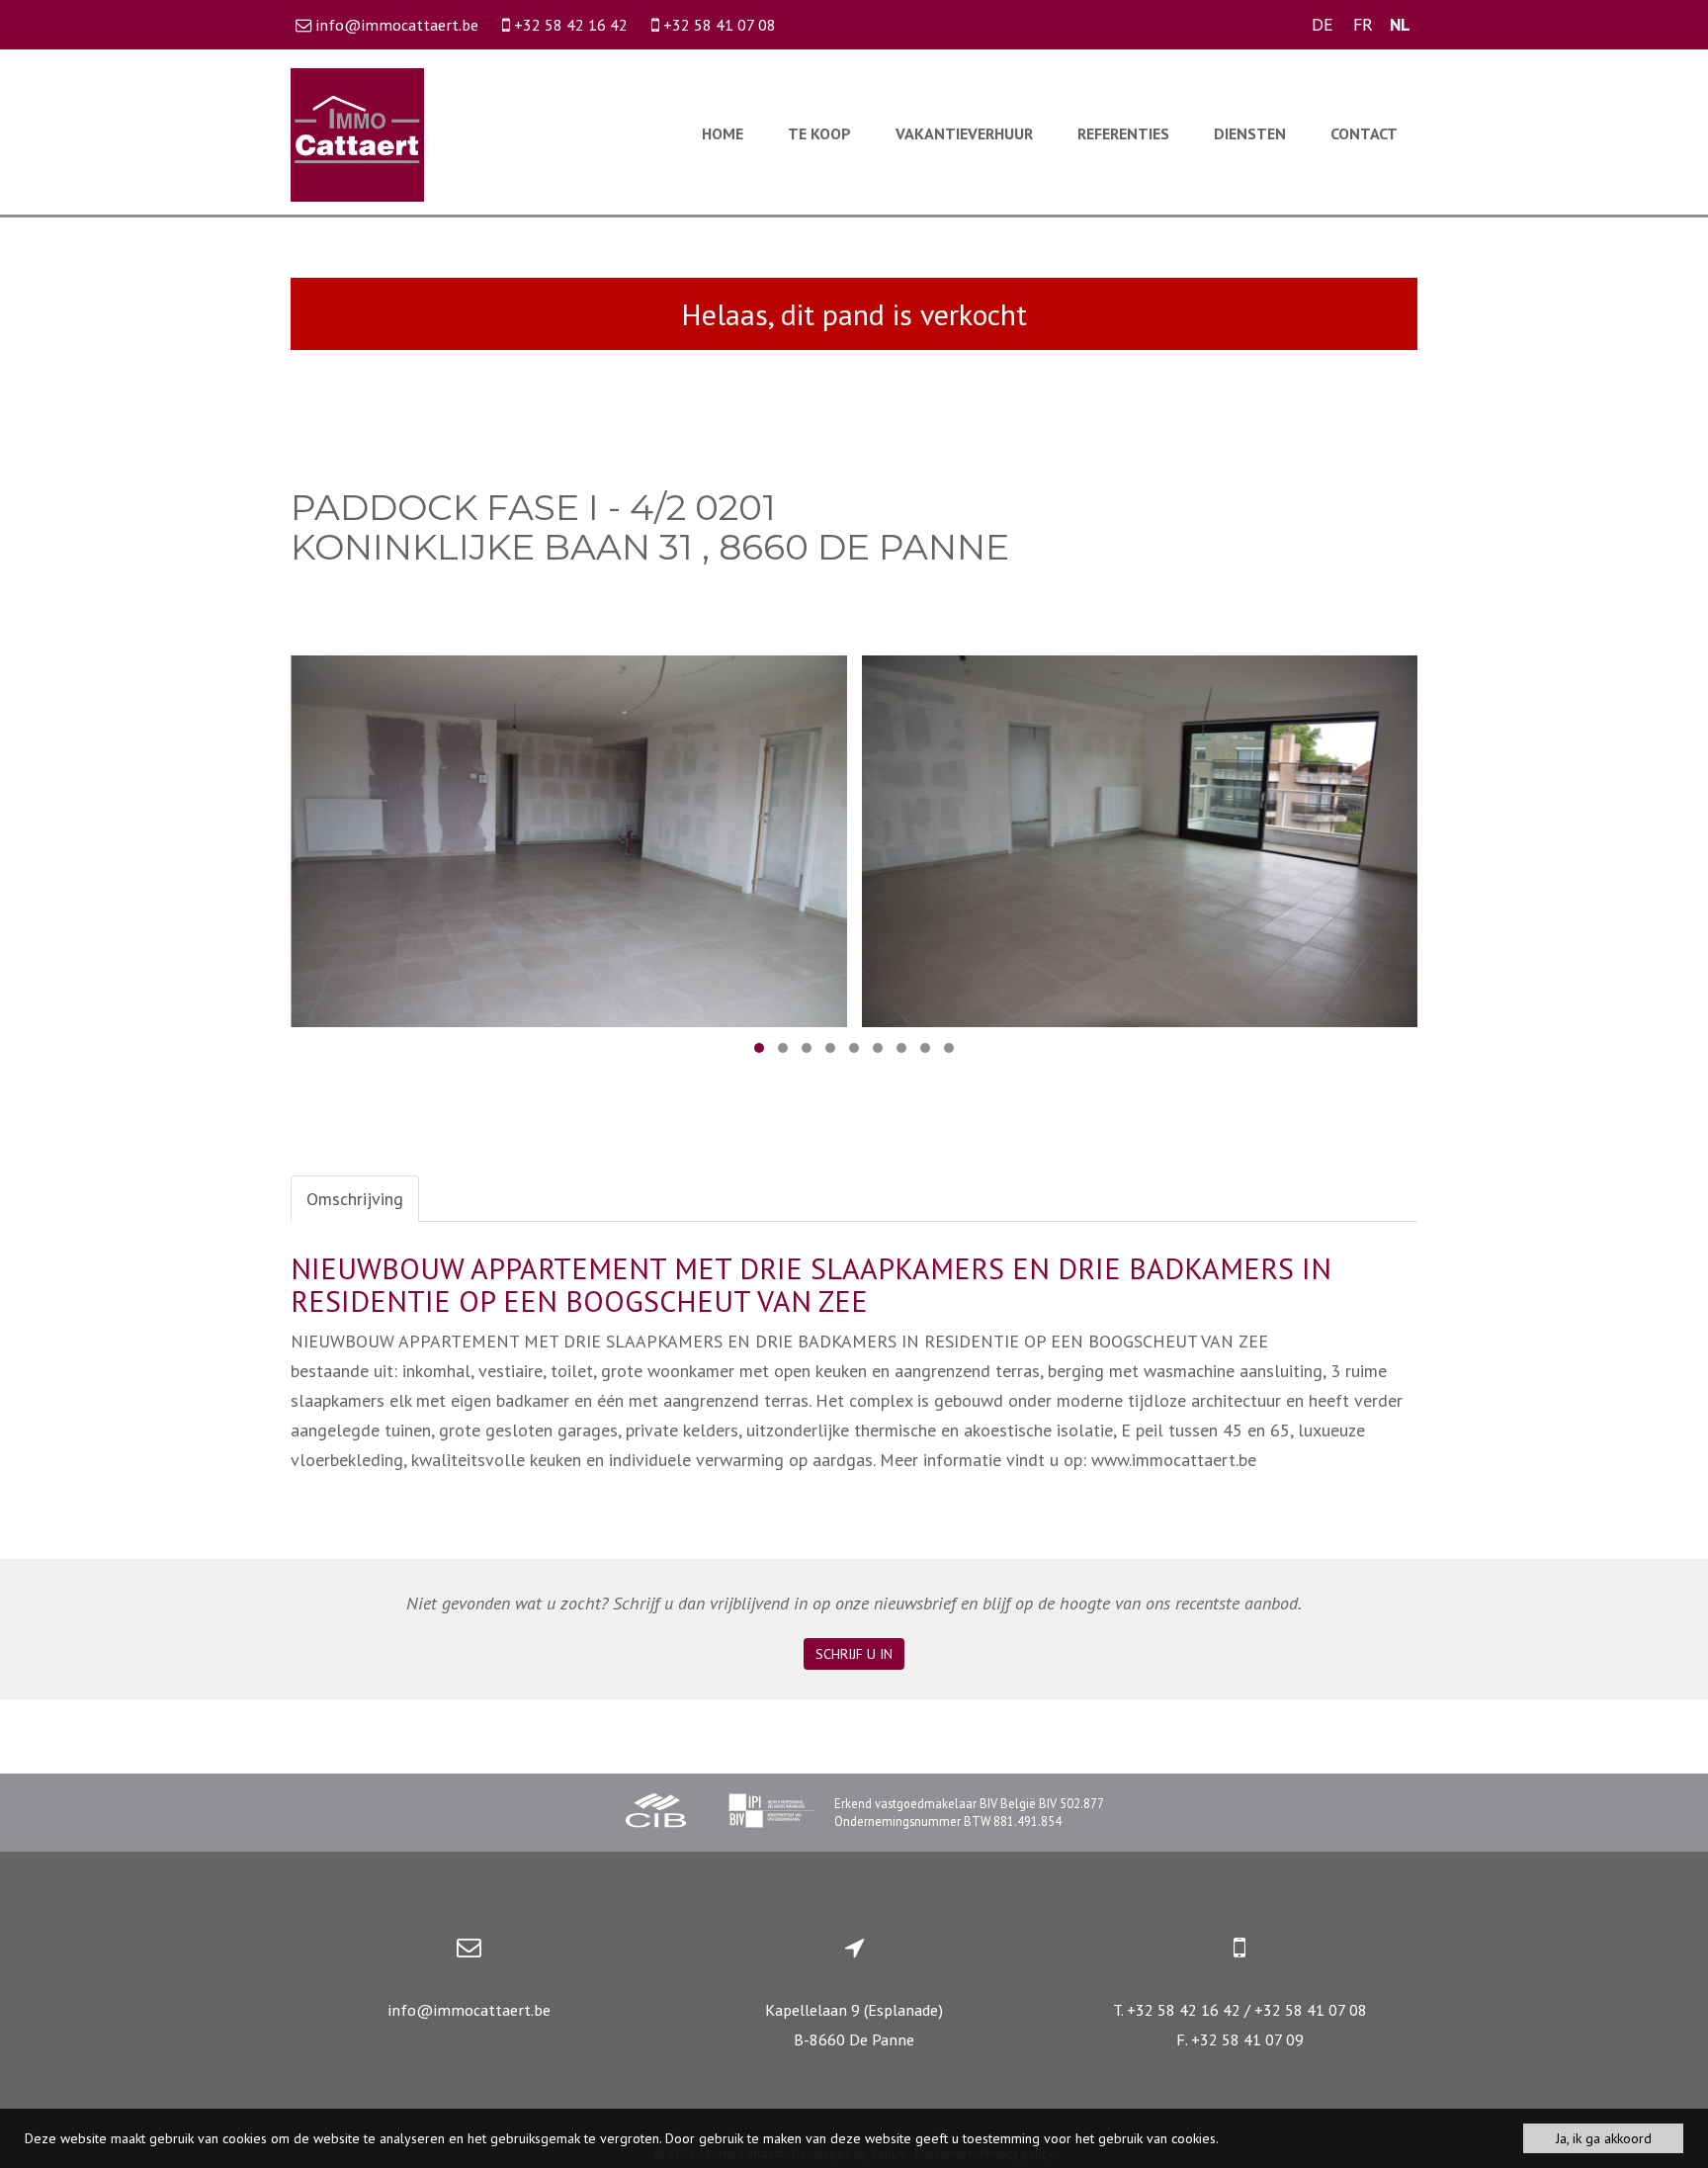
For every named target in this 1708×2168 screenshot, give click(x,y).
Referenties (1123, 133)
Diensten (1250, 133)
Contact (1364, 133)
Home (723, 133)
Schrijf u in (854, 1654)
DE (1323, 24)
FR (1363, 24)
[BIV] (771, 1813)
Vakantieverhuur (964, 133)
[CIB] (656, 1813)
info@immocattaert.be (469, 2010)
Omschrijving (355, 1199)
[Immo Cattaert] (357, 133)
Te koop (819, 133)
